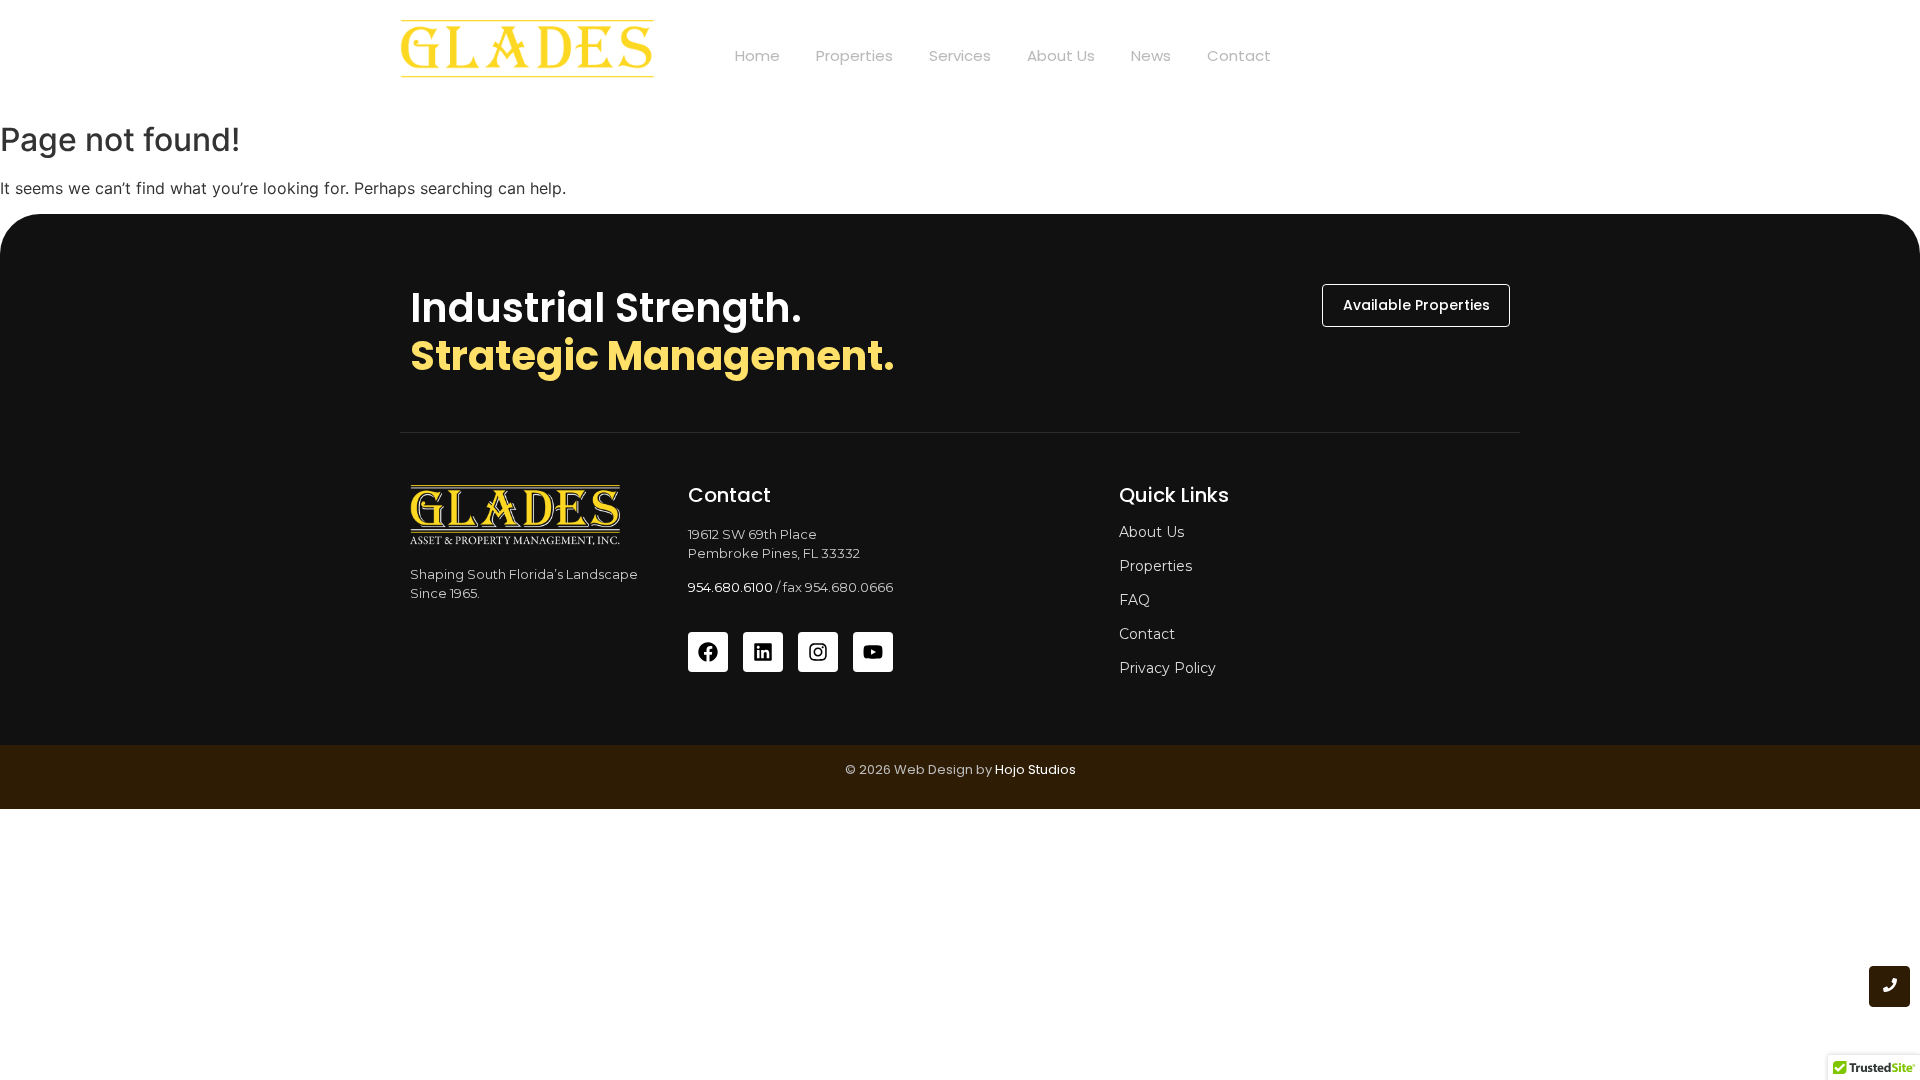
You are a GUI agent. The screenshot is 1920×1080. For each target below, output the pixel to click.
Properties (854, 55)
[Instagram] (818, 652)
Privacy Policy (1167, 668)
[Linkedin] (763, 652)
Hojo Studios (1035, 769)
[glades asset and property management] (527, 56)
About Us (1061, 55)
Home (757, 55)
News (1151, 55)
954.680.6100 (730, 587)
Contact (1239, 55)
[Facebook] (708, 652)
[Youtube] (873, 652)
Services (960, 55)
